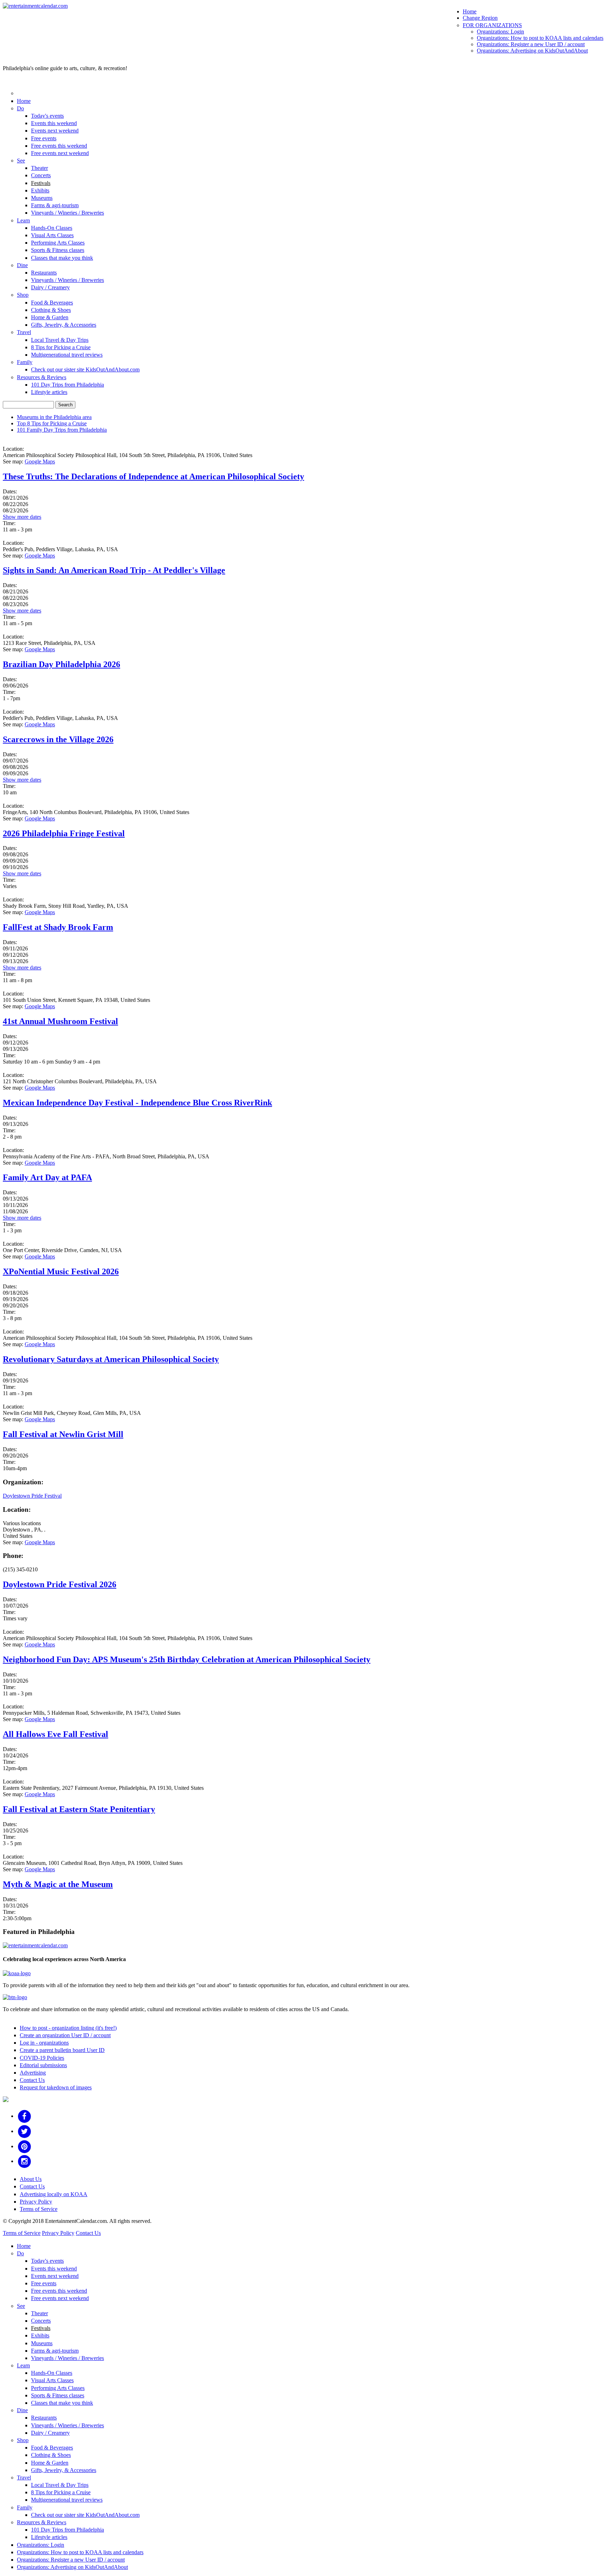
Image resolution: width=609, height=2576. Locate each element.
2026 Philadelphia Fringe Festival (64, 833)
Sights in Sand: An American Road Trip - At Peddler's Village (114, 570)
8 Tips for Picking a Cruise (61, 347)
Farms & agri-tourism (55, 205)
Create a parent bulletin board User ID (62, 2050)
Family (25, 362)
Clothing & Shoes (51, 310)
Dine (22, 265)
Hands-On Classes (52, 228)
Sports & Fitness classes (58, 250)
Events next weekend (55, 131)
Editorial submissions (43, 2065)
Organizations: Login (500, 32)
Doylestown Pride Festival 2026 (60, 1584)
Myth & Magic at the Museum (58, 1884)
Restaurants (44, 273)
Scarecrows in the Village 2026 (58, 739)
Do (20, 108)
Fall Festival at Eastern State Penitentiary (79, 1809)
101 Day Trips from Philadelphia (67, 385)
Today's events (47, 116)
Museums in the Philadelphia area (54, 417)
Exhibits (40, 190)
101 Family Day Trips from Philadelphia (62, 430)
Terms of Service (39, 2209)
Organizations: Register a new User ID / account (531, 44)
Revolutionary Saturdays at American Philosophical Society (111, 1359)
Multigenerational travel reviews (67, 355)
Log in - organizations (44, 2043)
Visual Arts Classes (52, 235)
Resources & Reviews (42, 377)
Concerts (41, 175)
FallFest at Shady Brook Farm (58, 927)
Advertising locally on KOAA (54, 2194)
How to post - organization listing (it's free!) (68, 2028)
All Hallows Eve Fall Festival (56, 1734)
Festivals (41, 183)
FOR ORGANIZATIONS (492, 25)
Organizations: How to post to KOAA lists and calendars (540, 38)
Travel (24, 332)
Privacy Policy (36, 2202)
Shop (23, 295)
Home (470, 11)
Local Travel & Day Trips (60, 340)
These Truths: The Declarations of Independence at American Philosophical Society (153, 476)
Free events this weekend (59, 146)
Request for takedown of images (56, 2087)
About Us (31, 2179)
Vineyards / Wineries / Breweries (67, 213)
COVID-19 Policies (42, 2058)
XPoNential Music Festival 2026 (61, 1271)
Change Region (480, 18)
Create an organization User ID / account (65, 2035)
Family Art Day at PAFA (47, 1177)
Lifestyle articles (49, 392)
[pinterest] (24, 2146)
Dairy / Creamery (50, 287)
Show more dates (22, 517)
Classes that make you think (62, 258)
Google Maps (40, 461)
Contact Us (32, 2080)
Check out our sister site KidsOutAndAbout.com (85, 369)
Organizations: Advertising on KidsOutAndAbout (532, 51)
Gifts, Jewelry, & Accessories (64, 325)
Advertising (33, 2073)
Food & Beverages (52, 303)
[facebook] (24, 2116)
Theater (39, 168)
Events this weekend (54, 123)
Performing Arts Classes (58, 243)
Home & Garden (50, 317)
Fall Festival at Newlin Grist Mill (63, 1434)
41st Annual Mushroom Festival (60, 1021)
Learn (23, 220)
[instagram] (24, 2161)
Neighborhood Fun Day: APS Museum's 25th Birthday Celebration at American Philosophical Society (187, 1659)
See (21, 161)
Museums (42, 198)
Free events (44, 138)
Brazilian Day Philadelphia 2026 (61, 664)
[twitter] (24, 2131)
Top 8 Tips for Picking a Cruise (52, 423)
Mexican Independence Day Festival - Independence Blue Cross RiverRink (137, 1103)
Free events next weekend (60, 153)
